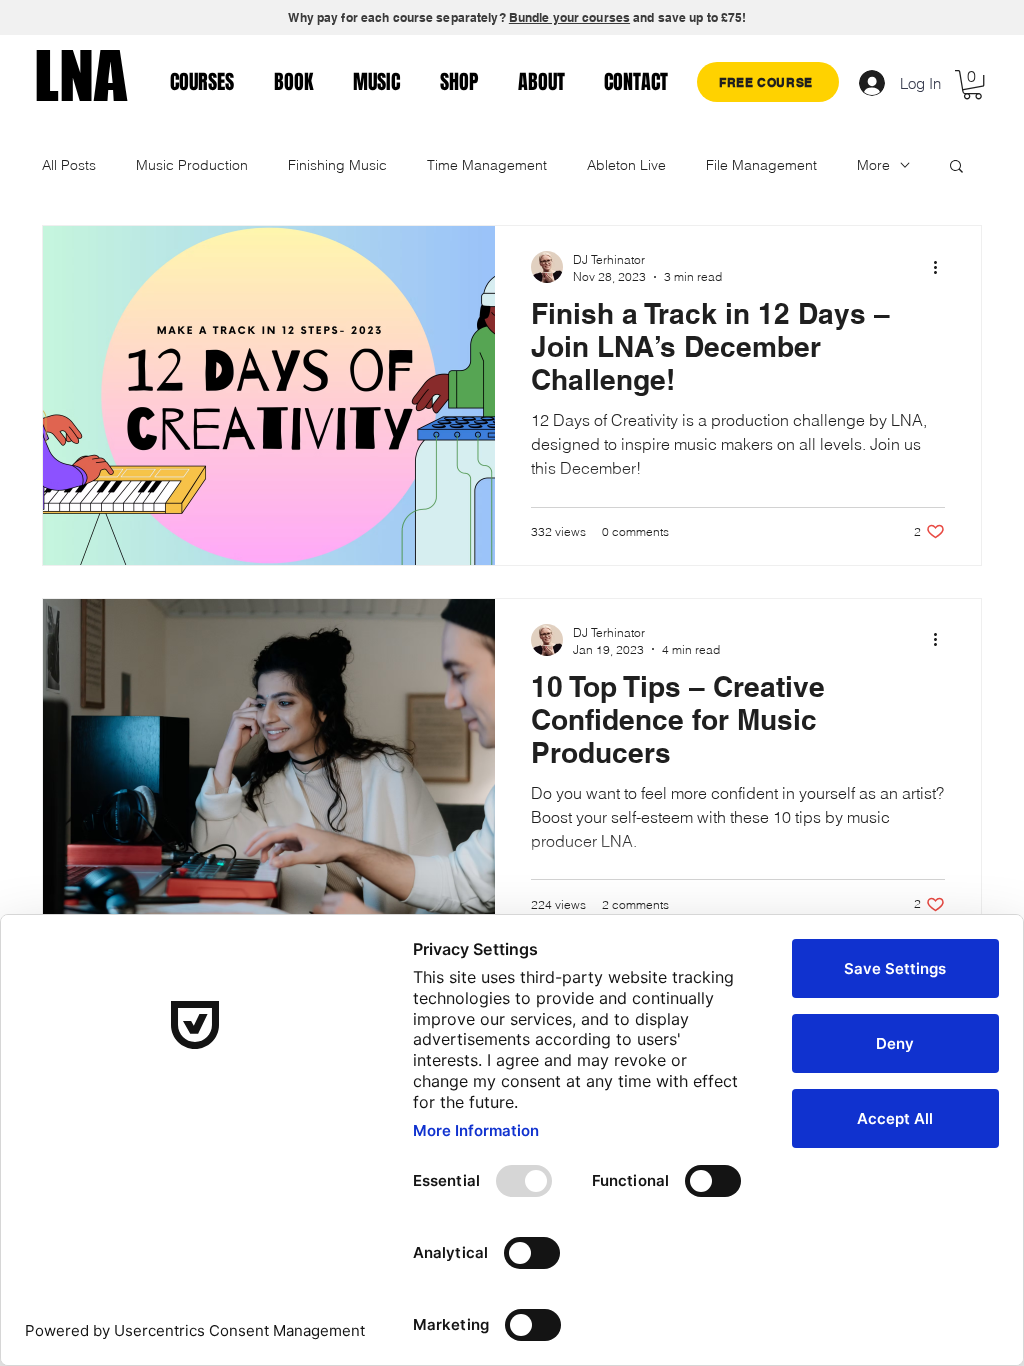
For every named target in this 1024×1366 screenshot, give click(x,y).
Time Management (487, 165)
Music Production (192, 165)
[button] (972, 84)
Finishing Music (337, 165)
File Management (761, 165)
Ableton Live (626, 165)
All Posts (69, 165)
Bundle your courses (569, 17)
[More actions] (942, 267)
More (873, 165)
